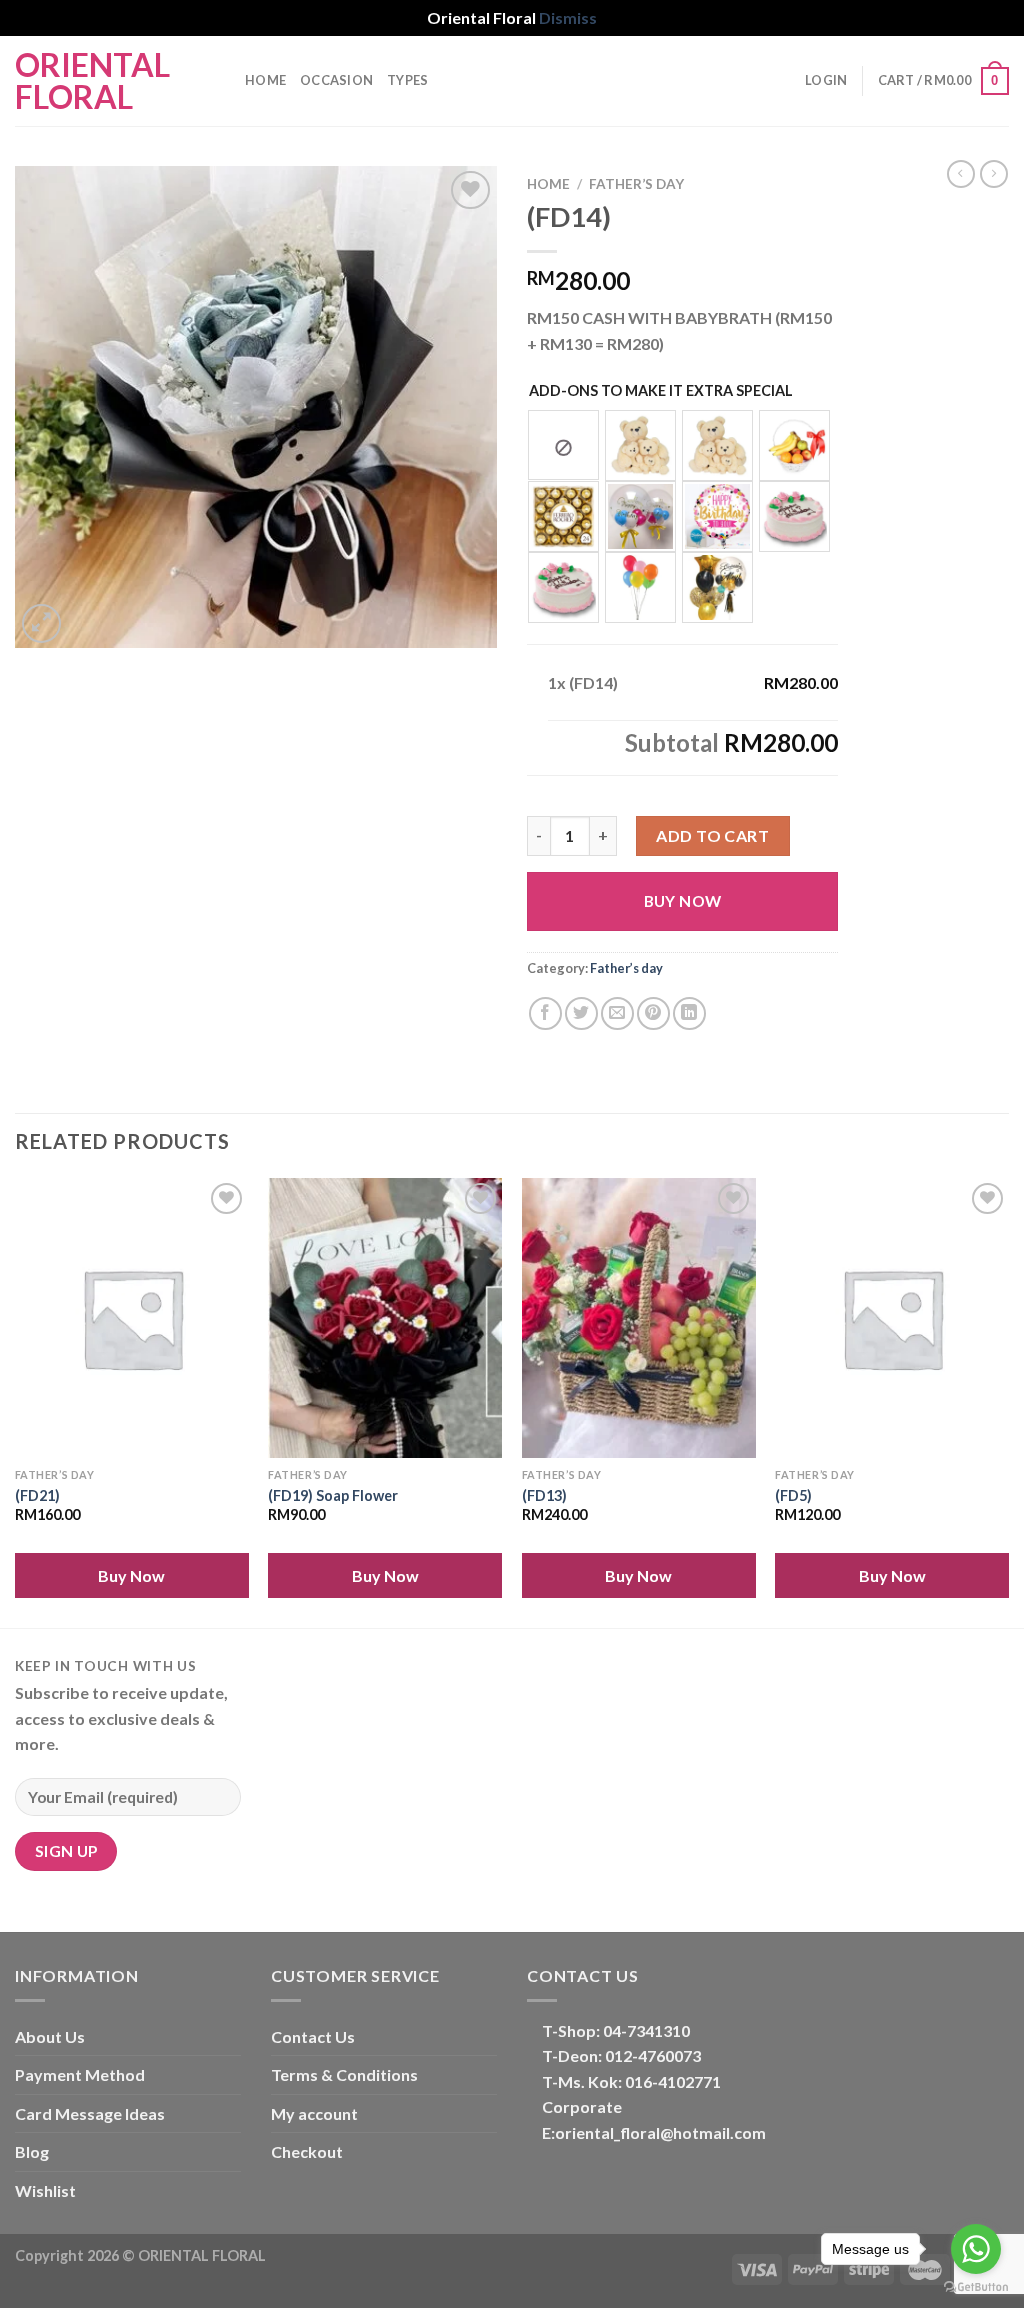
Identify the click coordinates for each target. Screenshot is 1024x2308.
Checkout (307, 2151)
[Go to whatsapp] (976, 2249)
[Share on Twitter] (581, 1013)
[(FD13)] (639, 1318)
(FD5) (793, 1495)
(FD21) (37, 1495)
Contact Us (313, 2036)
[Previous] (16, 1401)
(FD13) (544, 1495)
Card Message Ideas (90, 2113)
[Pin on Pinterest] (653, 1013)
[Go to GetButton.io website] (976, 2287)
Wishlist (45, 2190)
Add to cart (712, 835)
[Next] (1008, 1401)
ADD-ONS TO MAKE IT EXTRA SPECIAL (661, 390)
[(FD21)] (132, 1318)
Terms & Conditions (344, 2074)
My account (314, 2113)
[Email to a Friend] (617, 1013)
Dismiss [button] (568, 17)
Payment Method (80, 2074)
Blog (32, 2151)
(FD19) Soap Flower (333, 1495)
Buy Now (683, 901)
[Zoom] (41, 623)
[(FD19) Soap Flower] (385, 1318)
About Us (50, 2036)
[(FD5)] (892, 1318)
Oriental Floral (92, 81)
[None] (563, 445)
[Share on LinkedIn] (689, 1013)
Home (265, 80)
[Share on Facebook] (545, 1013)
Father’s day (636, 184)
